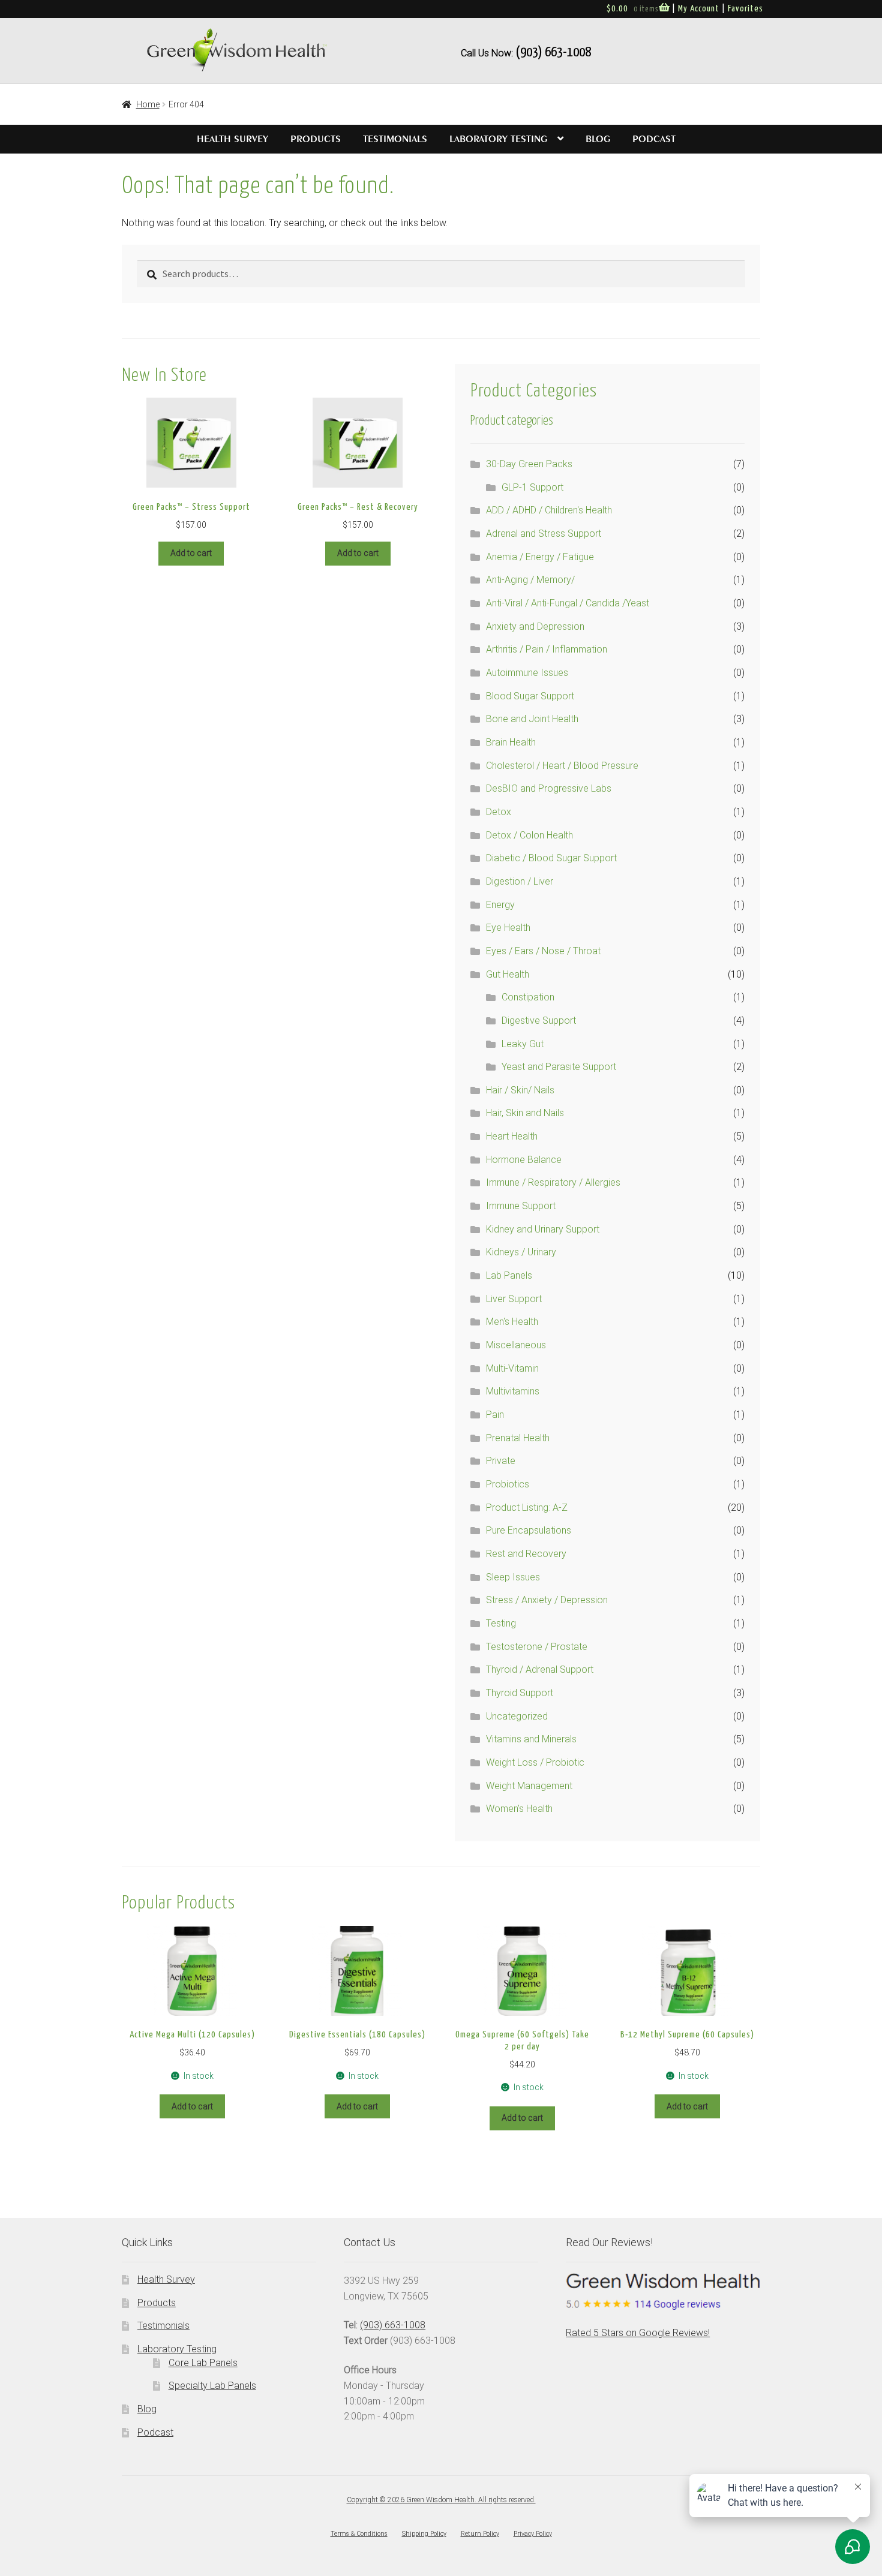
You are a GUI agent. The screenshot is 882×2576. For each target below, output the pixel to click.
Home (148, 104)
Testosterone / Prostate (537, 1647)
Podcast (654, 139)
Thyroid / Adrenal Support (540, 1669)
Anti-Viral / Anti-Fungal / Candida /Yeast (568, 603)
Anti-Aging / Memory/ (530, 580)
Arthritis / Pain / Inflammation (547, 649)
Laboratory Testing (498, 139)
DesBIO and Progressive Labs (549, 788)
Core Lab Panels (203, 2363)
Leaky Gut (523, 1044)
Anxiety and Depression (535, 626)
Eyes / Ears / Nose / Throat (543, 951)
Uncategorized (517, 1716)
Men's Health (512, 1322)
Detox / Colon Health (529, 835)
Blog (598, 139)
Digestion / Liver (520, 881)
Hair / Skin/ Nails (520, 1090)
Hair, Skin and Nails (525, 1113)
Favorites (745, 9)
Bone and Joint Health (532, 719)
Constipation (528, 997)
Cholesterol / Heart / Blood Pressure (562, 766)
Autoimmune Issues (527, 673)
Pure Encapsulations (529, 1530)
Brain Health (511, 742)
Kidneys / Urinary (521, 1252)
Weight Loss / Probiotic (535, 1762)
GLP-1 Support (532, 487)
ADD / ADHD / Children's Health (549, 510)
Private (501, 1461)
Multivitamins (513, 1391)
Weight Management (529, 1786)
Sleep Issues (513, 1577)
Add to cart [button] (191, 553)
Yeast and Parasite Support (559, 1067)
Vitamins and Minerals (531, 1739)
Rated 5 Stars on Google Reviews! (638, 2333)
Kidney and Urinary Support (543, 1229)
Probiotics (508, 1484)
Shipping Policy (424, 2534)
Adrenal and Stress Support (544, 533)
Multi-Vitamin (512, 1368)
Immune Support (521, 1206)
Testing (501, 1623)
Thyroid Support (520, 1693)
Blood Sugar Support (530, 696)
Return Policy (480, 2534)
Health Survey (232, 139)
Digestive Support (539, 1021)
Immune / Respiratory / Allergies (553, 1182)
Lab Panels (509, 1275)
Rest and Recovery (526, 1554)
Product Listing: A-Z (527, 1508)
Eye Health (508, 928)
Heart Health (512, 1136)
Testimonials (395, 139)
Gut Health (508, 974)
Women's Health (519, 1809)
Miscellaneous (516, 1345)
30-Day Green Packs (529, 464)
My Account (699, 9)
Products (316, 139)
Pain (495, 1415)
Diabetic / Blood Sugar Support (551, 858)
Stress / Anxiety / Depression (547, 1600)
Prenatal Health (518, 1438)
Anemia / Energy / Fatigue (540, 557)
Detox (499, 812)
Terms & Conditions (359, 2534)
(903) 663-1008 (553, 52)
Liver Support (514, 1299)
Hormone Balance (524, 1160)
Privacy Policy (533, 2534)
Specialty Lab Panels (212, 2386)
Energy (500, 905)
